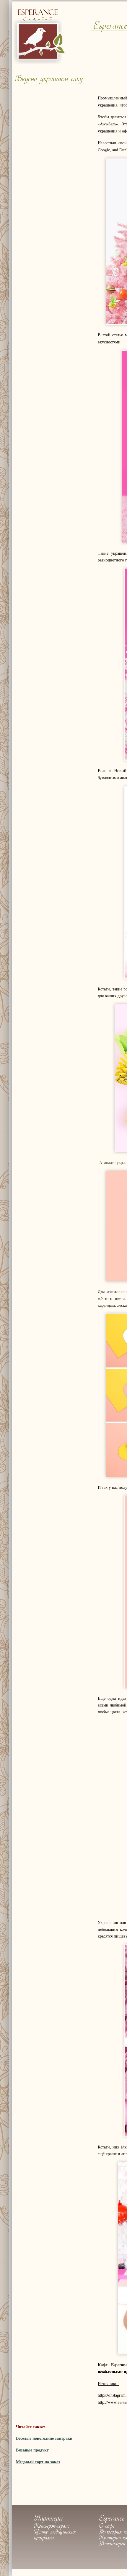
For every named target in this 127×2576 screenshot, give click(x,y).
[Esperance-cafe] (40, 63)
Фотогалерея (112, 2544)
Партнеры (48, 2519)
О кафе (107, 2526)
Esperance (112, 2519)
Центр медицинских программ (55, 2535)
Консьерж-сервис (52, 2526)
